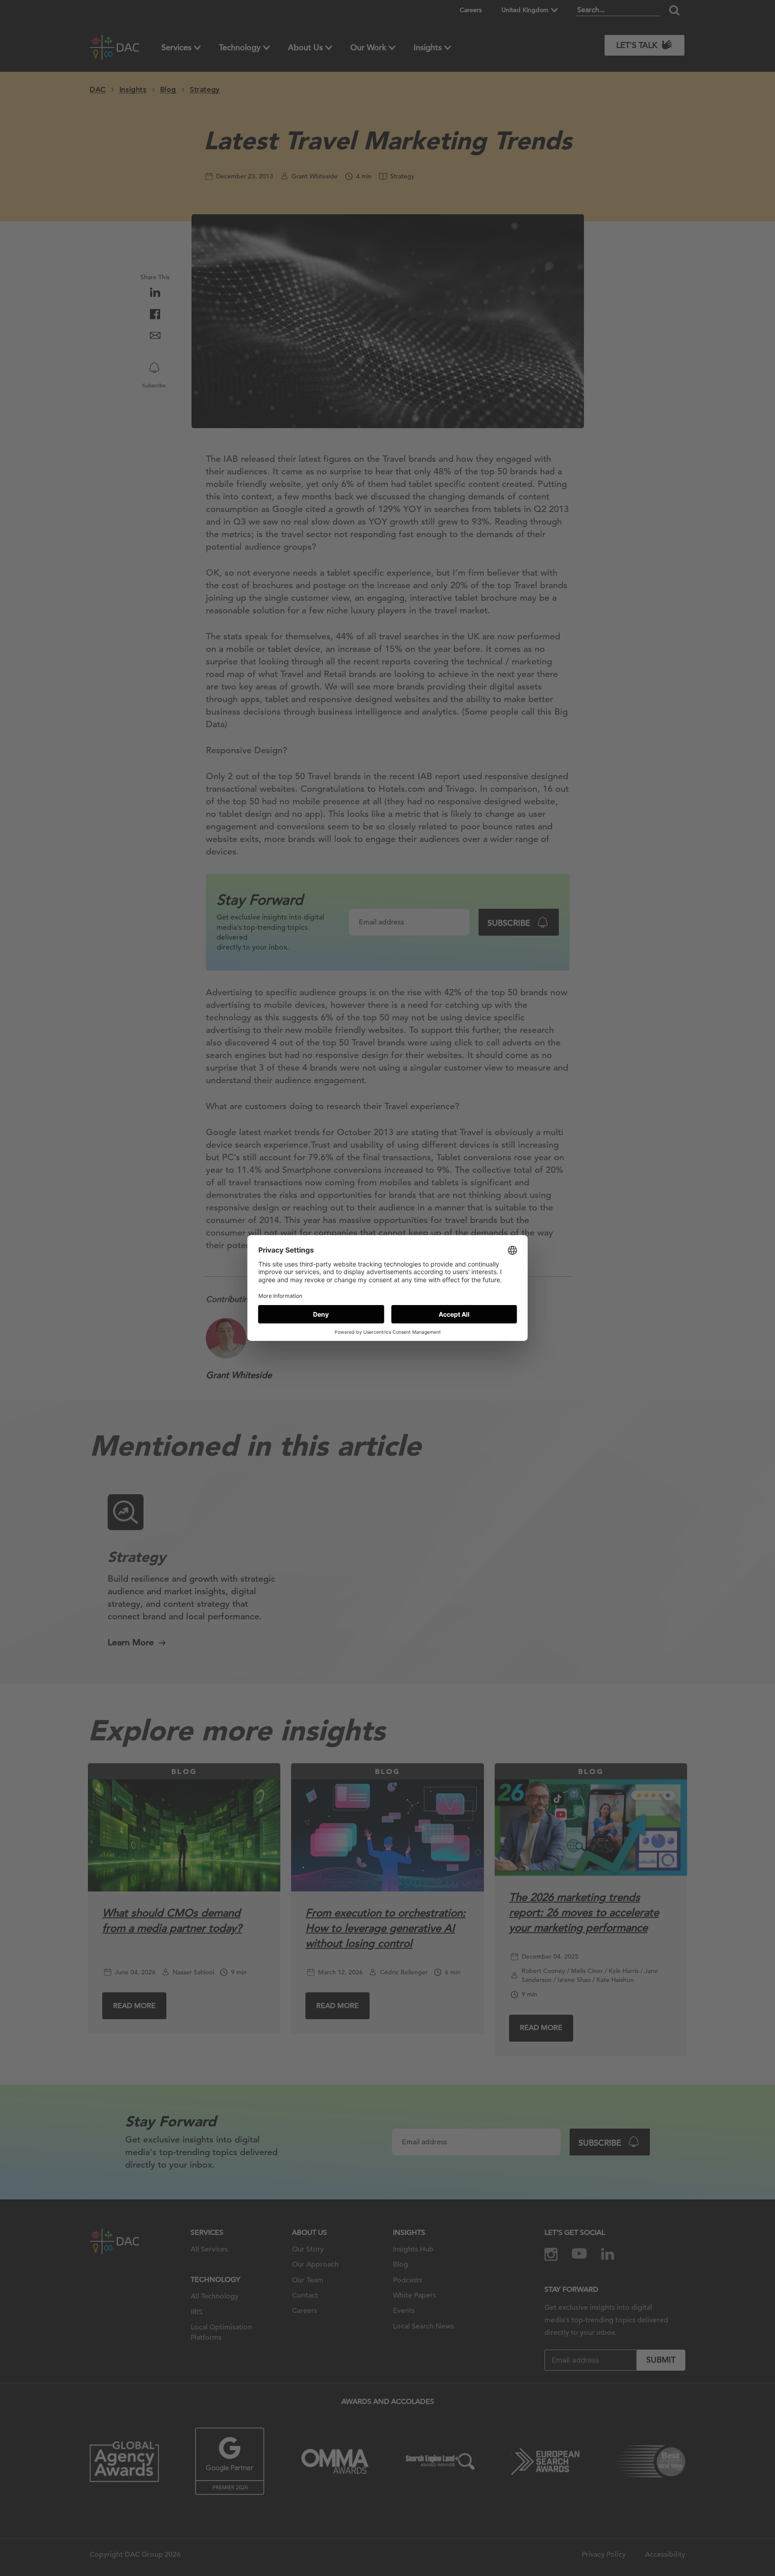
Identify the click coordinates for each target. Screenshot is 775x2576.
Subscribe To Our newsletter (687, 2540)
